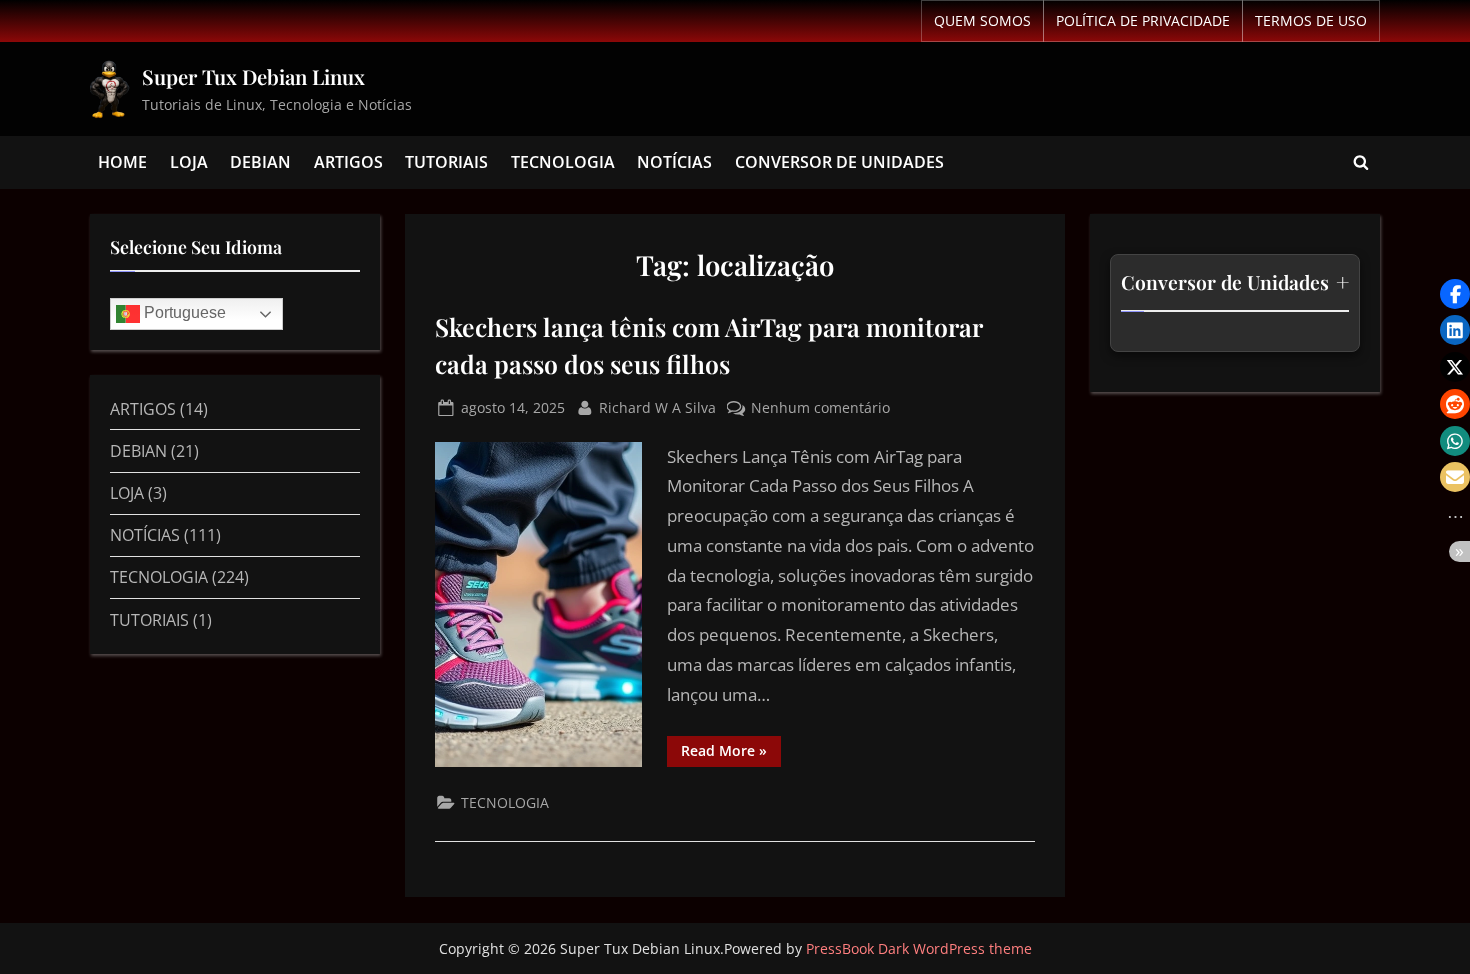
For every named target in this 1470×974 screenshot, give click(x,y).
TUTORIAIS (446, 162)
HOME (122, 162)
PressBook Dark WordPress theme (919, 948)
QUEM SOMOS (982, 20)
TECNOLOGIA (563, 162)
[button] (1455, 294)
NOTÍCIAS (674, 162)
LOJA (189, 162)
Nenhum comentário (820, 406)
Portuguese (183, 313)
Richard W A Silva (657, 406)
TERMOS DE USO (1311, 20)
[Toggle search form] (1361, 163)
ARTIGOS (348, 162)
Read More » (731, 748)
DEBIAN (260, 162)
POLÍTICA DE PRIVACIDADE (1143, 20)
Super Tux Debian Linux (253, 76)
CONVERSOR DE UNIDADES (839, 162)
